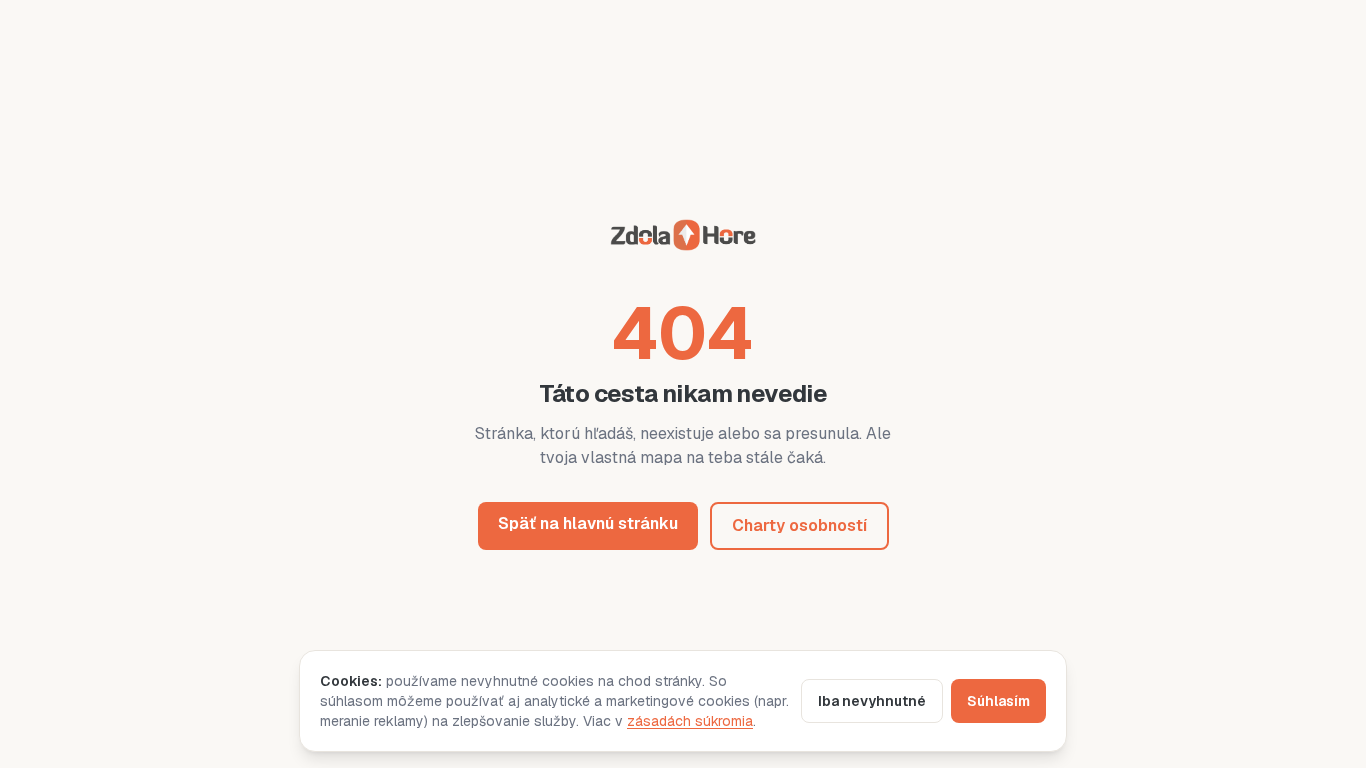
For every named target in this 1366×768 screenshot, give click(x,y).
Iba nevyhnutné (872, 701)
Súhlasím (998, 701)
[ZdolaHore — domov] (683, 238)
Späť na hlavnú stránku (588, 523)
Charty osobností (799, 525)
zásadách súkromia (690, 721)
